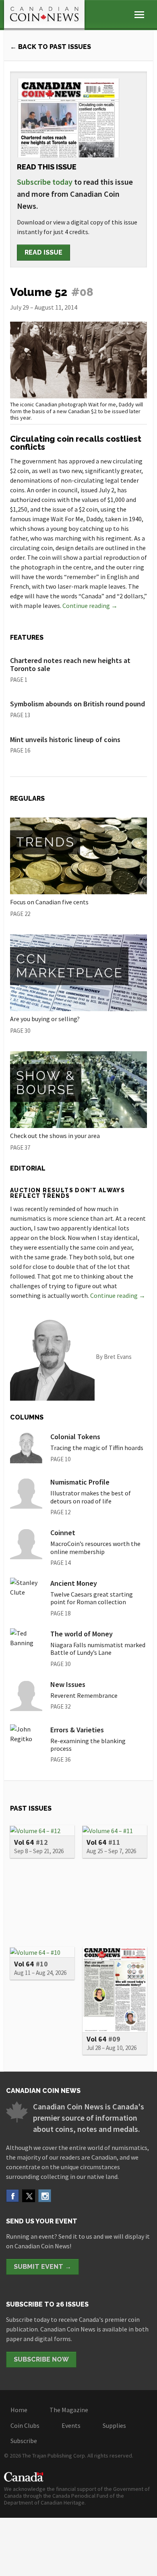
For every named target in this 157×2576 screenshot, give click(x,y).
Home (19, 2410)
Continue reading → (90, 606)
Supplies (114, 2425)
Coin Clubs (25, 2425)
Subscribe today (45, 182)
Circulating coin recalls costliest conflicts (76, 443)
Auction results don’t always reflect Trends (67, 1193)
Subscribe (24, 2441)
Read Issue (43, 252)
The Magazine (69, 2410)
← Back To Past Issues (51, 47)
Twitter (29, 2196)
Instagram (45, 2196)
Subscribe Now (41, 2359)
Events (71, 2425)
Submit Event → (42, 2267)
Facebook (12, 2196)
